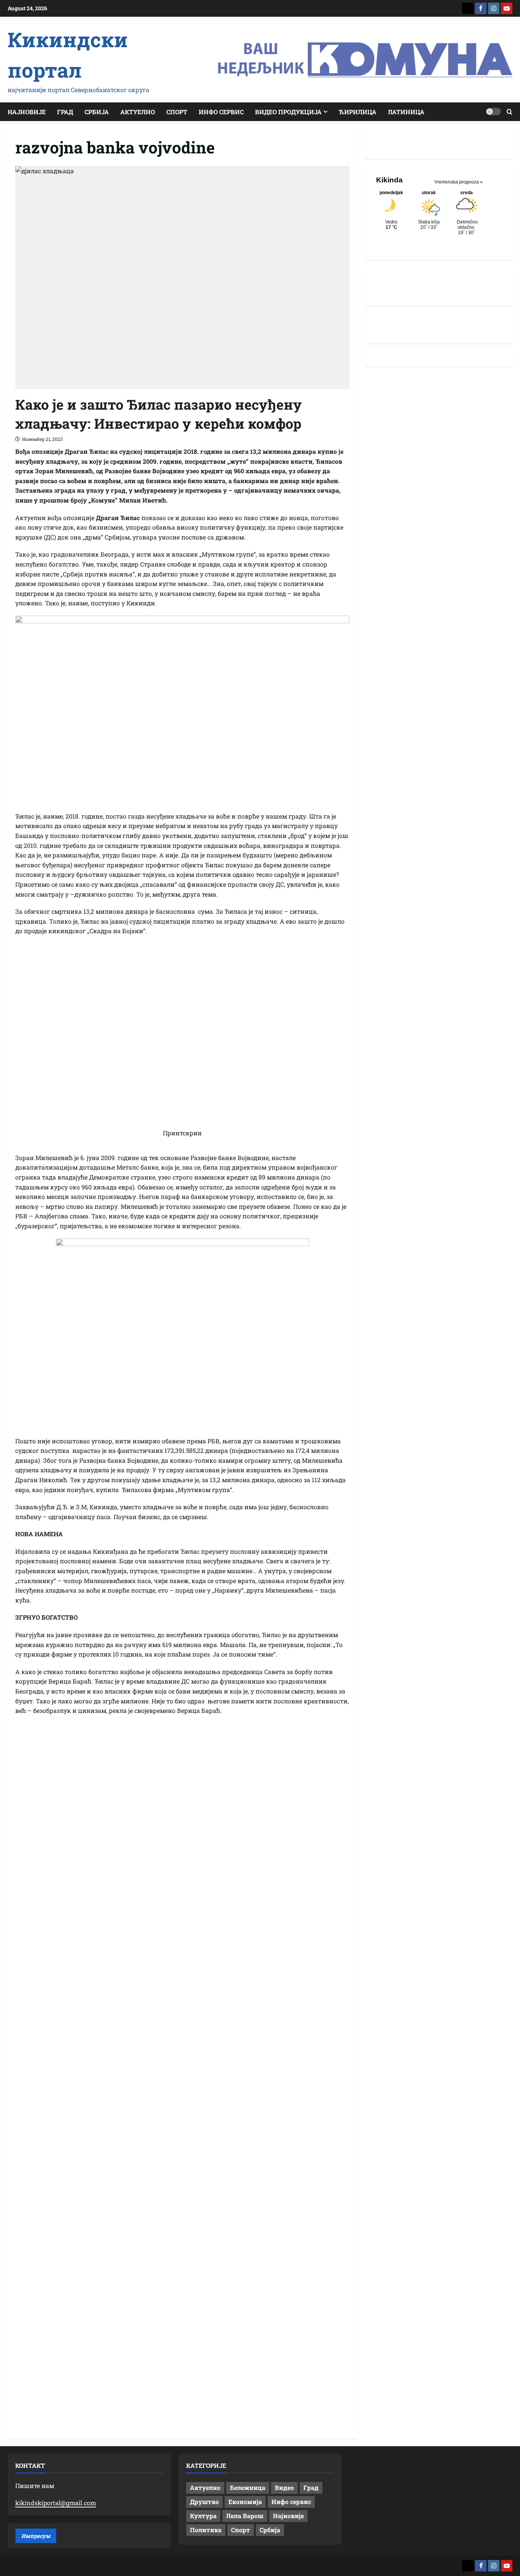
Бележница (248, 2487)
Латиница (406, 112)
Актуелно (138, 112)
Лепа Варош (245, 2516)
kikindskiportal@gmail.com (56, 2503)
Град (65, 112)
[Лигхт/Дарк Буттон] (493, 112)
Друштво (204, 2502)
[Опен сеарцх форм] (510, 112)
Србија (97, 112)
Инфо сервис (221, 112)
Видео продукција (288, 112)
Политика (206, 2530)
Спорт (177, 112)
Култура (203, 2516)
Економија (245, 2502)
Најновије (27, 112)
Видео (284, 2487)
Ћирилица (358, 112)
